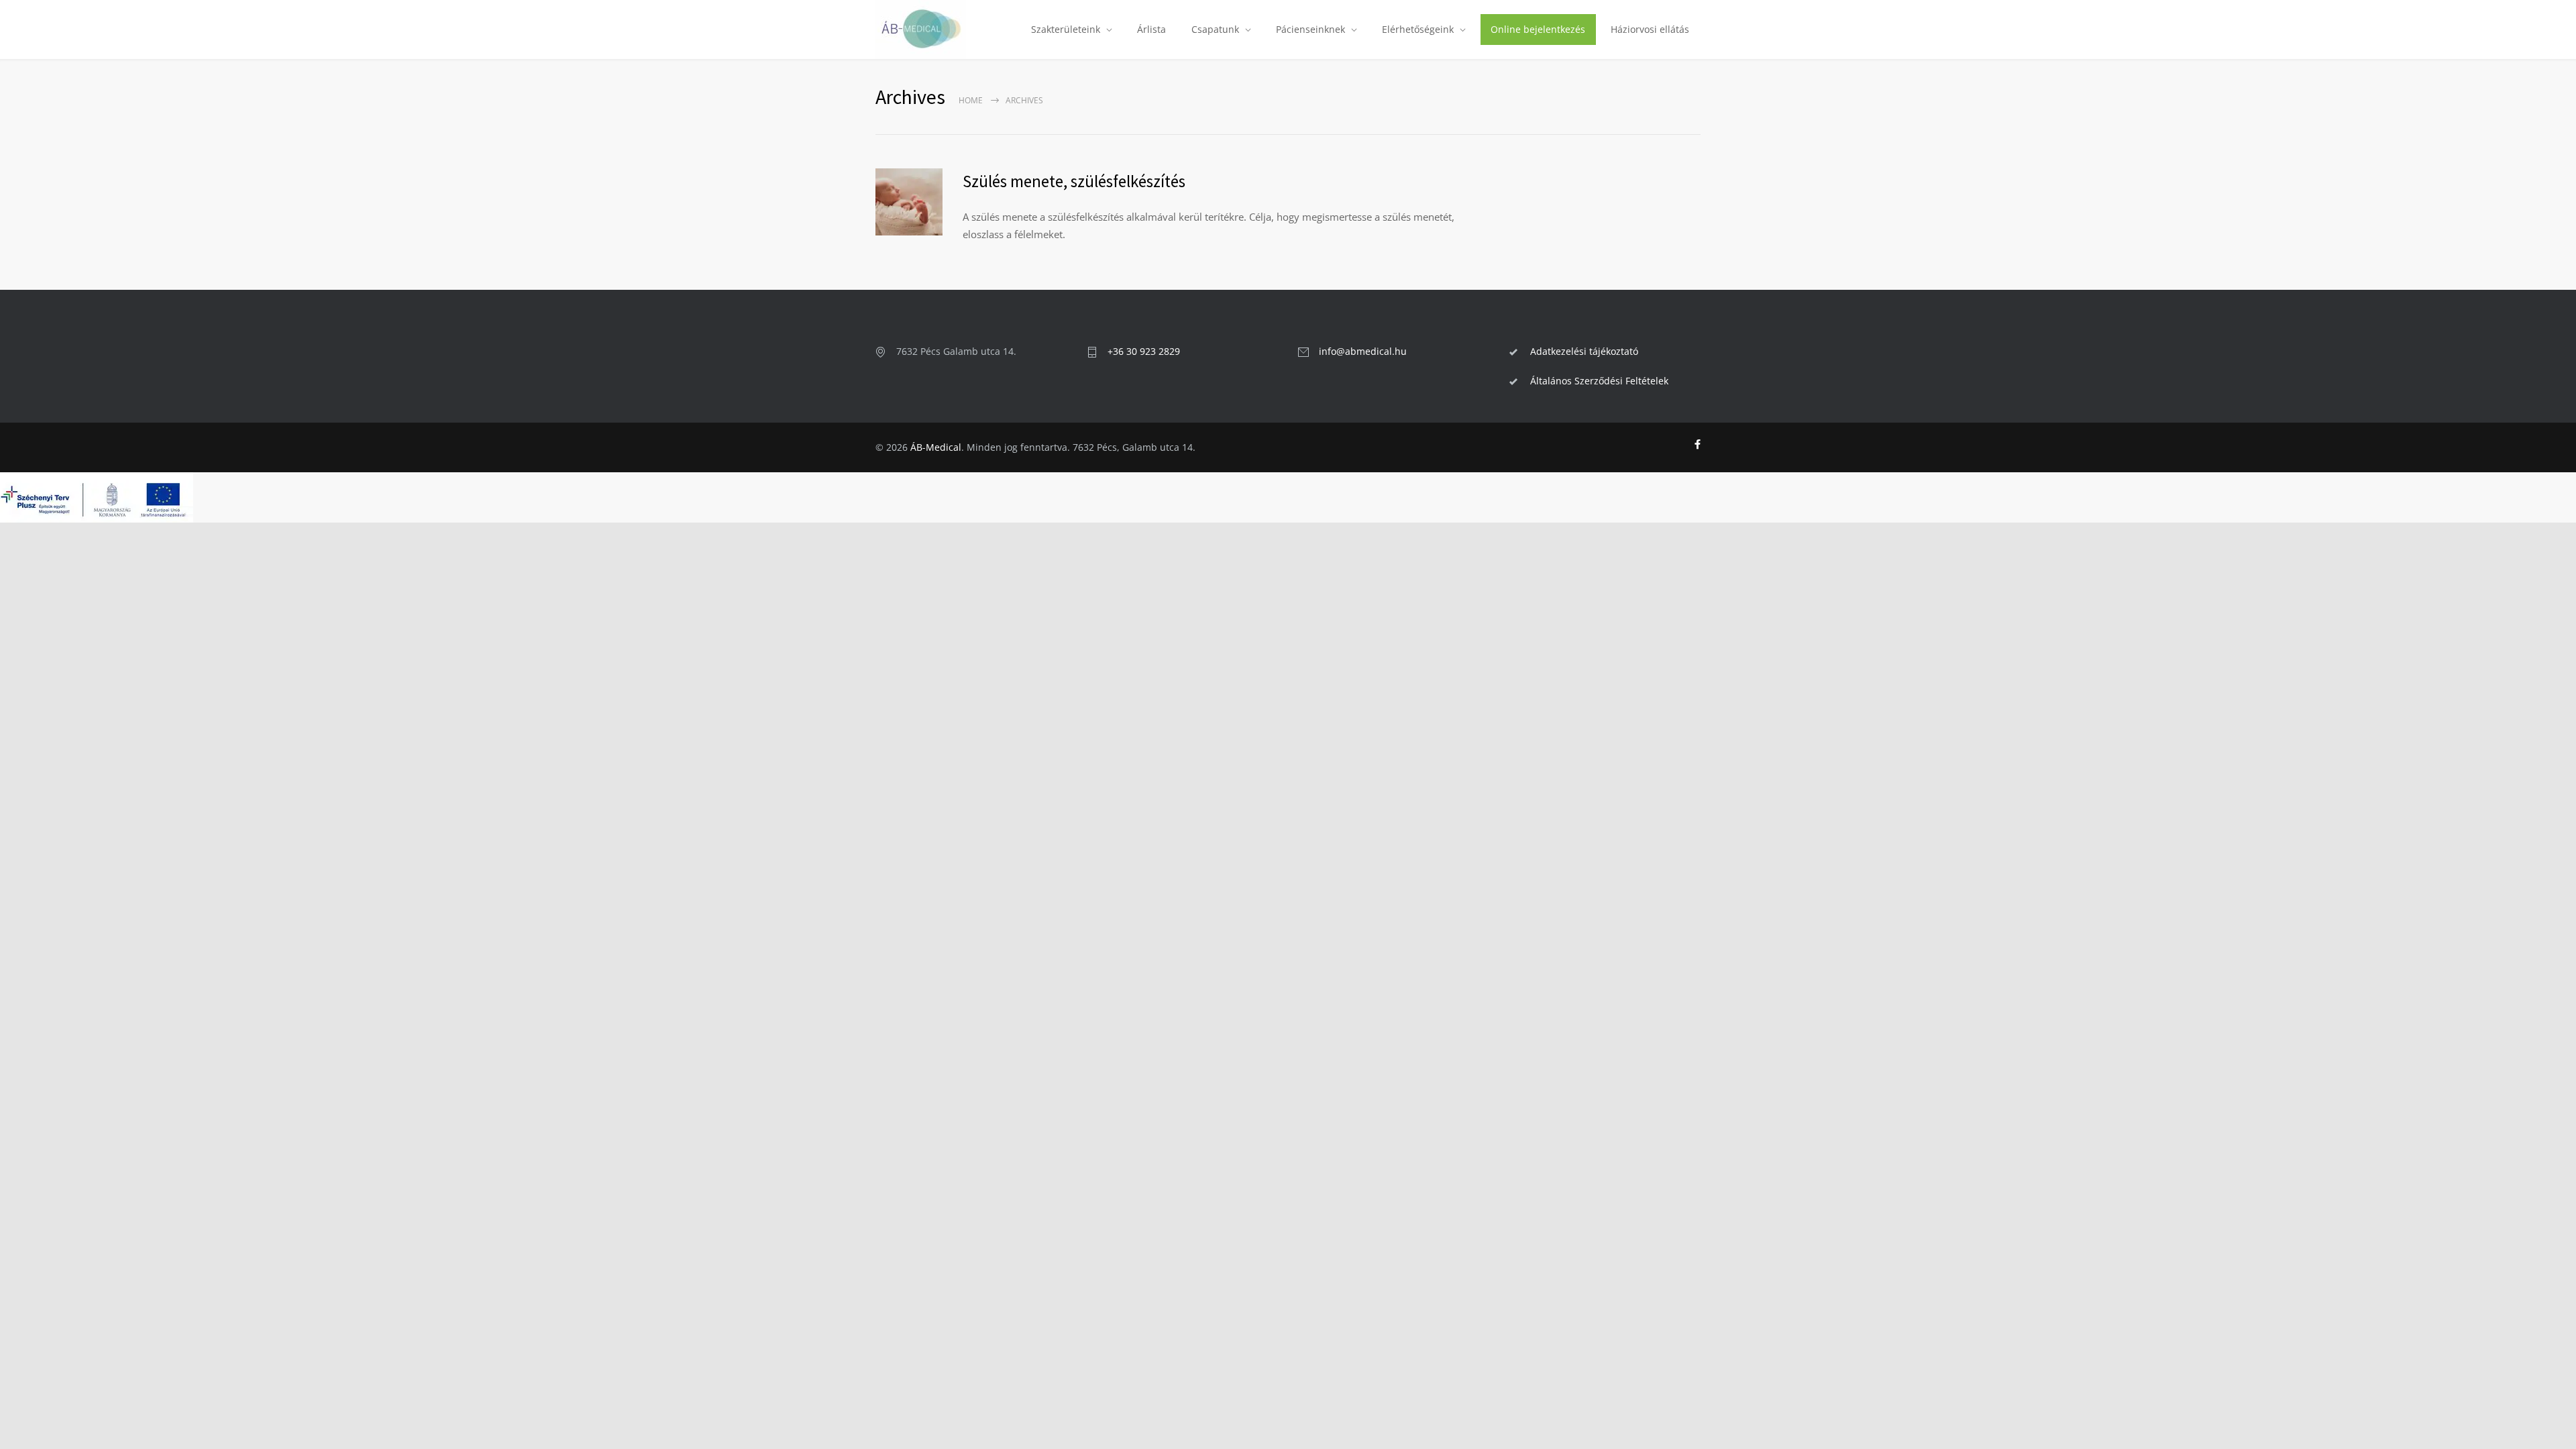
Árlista (1151, 29)
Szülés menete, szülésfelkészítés (1074, 181)
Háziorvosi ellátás (1650, 29)
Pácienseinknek (1310, 29)
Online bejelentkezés (1538, 29)
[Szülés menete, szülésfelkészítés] (909, 202)
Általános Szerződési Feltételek (1599, 381)
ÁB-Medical (936, 447)
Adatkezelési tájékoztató (1584, 351)
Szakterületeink (1066, 29)
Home (971, 100)
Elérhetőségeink (1418, 29)
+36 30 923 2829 (1144, 351)
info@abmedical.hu (1363, 351)
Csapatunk (1215, 29)
